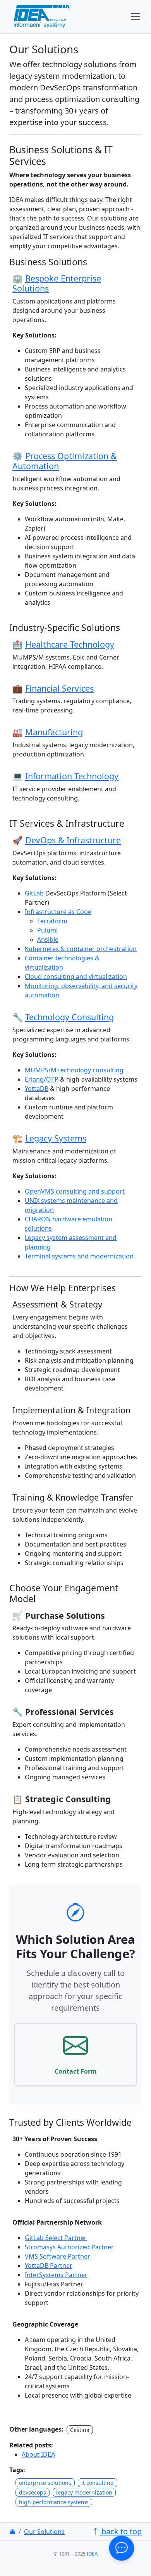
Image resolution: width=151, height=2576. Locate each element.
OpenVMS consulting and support (75, 1191)
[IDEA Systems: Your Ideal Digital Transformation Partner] (12, 2532)
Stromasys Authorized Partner (69, 2247)
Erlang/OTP (42, 1079)
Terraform (52, 921)
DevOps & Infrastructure (73, 840)
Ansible (48, 940)
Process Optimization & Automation (65, 461)
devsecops (33, 2492)
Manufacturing (54, 732)
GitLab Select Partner (56, 2238)
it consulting (98, 2483)
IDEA (92, 2554)
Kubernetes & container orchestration (81, 949)
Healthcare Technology (70, 644)
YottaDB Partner (49, 2266)
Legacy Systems (56, 1138)
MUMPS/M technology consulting (74, 1070)
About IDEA (38, 2454)
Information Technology (72, 776)
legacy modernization (84, 2492)
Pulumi (47, 930)
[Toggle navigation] (136, 17)
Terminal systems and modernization (79, 1256)
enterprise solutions (45, 2483)
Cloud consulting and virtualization (76, 977)
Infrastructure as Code (58, 912)
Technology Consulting (69, 1017)
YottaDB (37, 1089)
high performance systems (54, 2502)
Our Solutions (44, 2532)
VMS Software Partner (57, 2256)
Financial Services (59, 688)
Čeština (80, 2430)
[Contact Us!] (121, 2548)
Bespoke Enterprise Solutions (57, 283)
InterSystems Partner (56, 2275)
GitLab (34, 893)
